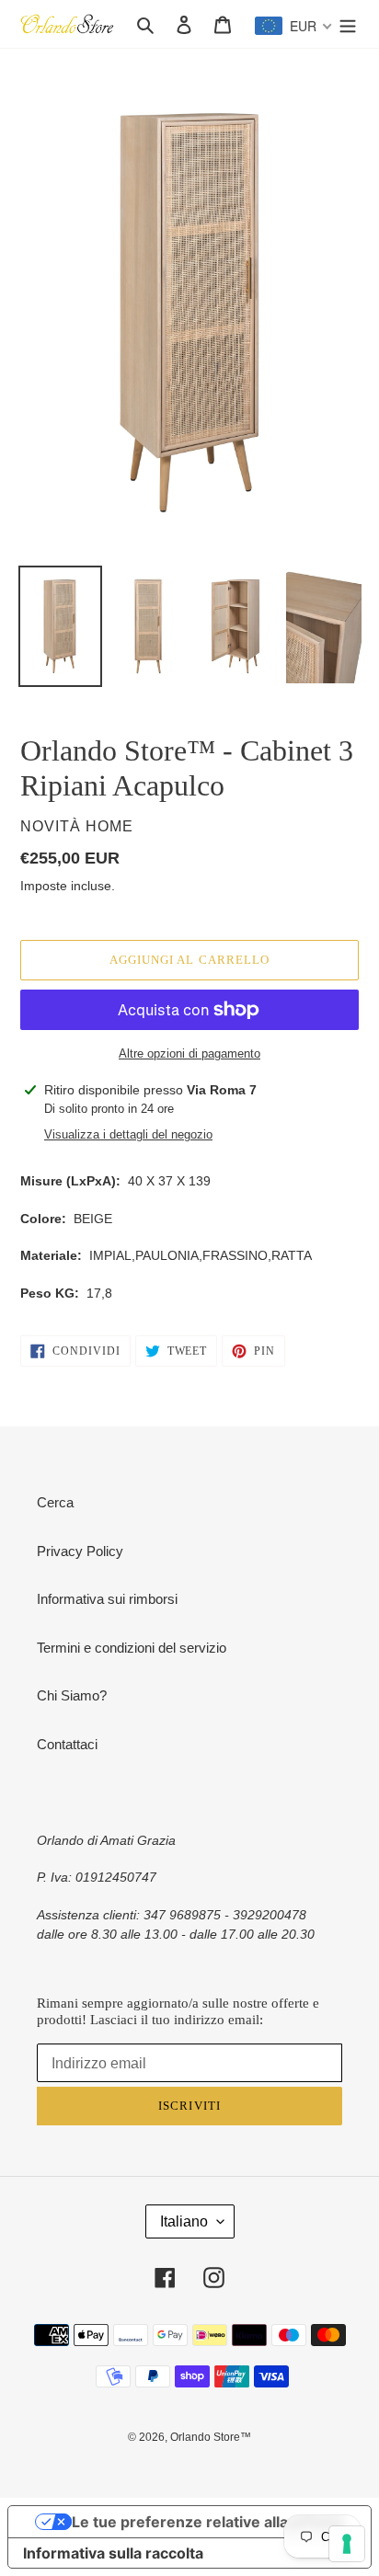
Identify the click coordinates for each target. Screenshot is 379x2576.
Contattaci (67, 1744)
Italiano (184, 2221)
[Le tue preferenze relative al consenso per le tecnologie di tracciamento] (347, 2544)
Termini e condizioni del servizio (132, 1648)
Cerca (55, 1502)
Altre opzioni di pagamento (189, 1053)
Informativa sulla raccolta (113, 2553)
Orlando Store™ (211, 2437)
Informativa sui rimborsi (107, 1599)
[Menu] (348, 24)
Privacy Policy (80, 1551)
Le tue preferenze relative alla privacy (208, 2522)
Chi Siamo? (72, 1695)
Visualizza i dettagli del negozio (128, 1134)
